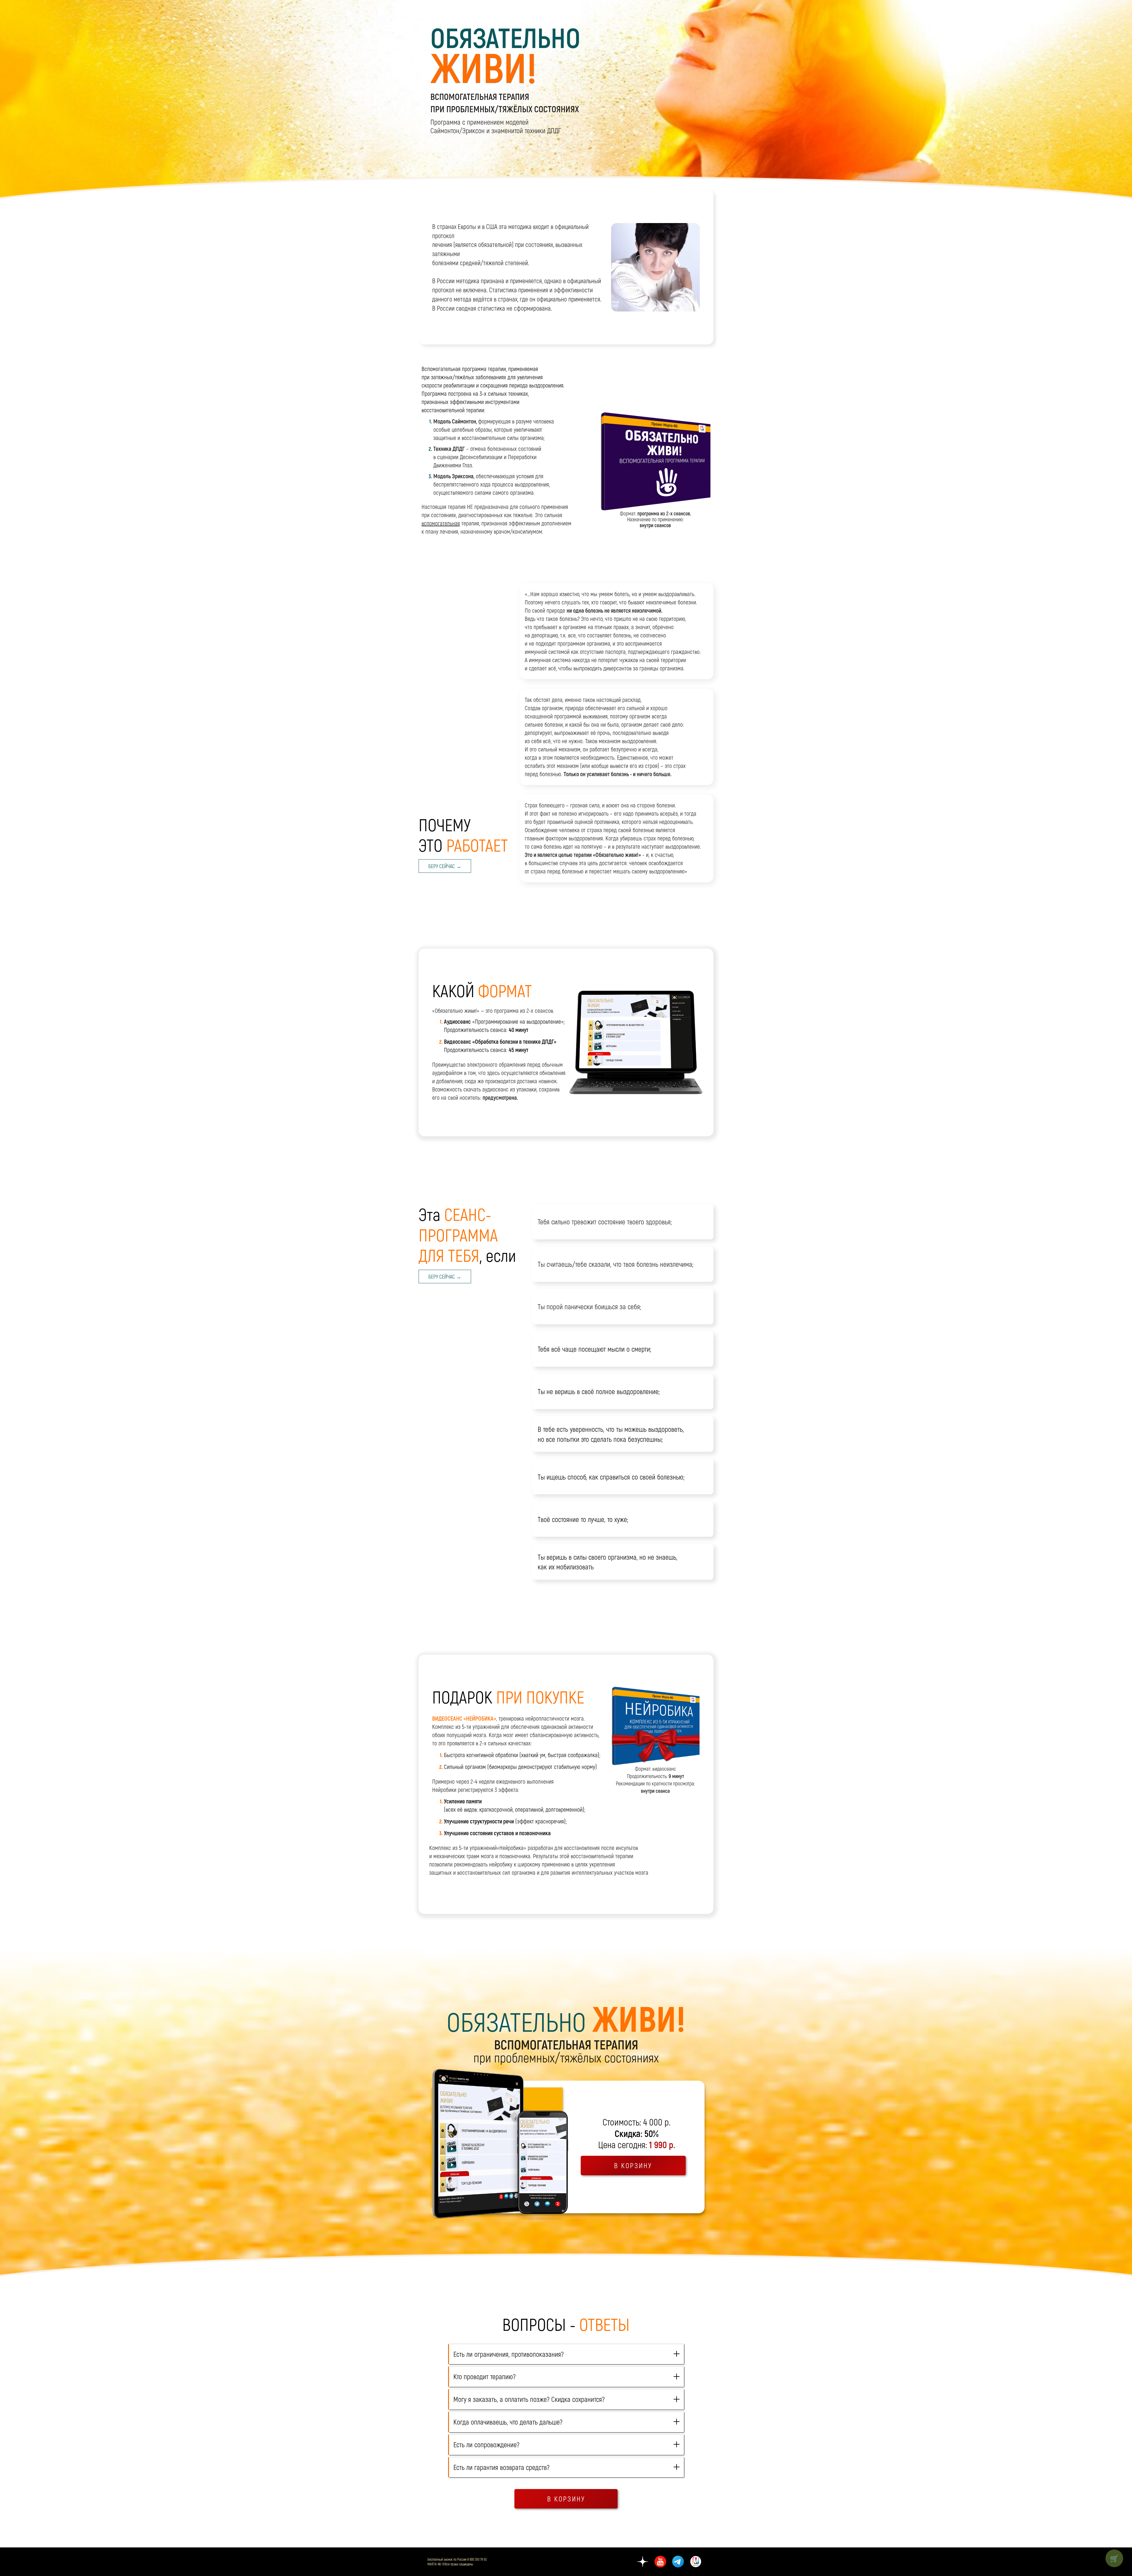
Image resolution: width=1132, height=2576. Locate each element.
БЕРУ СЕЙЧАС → (445, 866)
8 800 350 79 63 (477, 2559)
